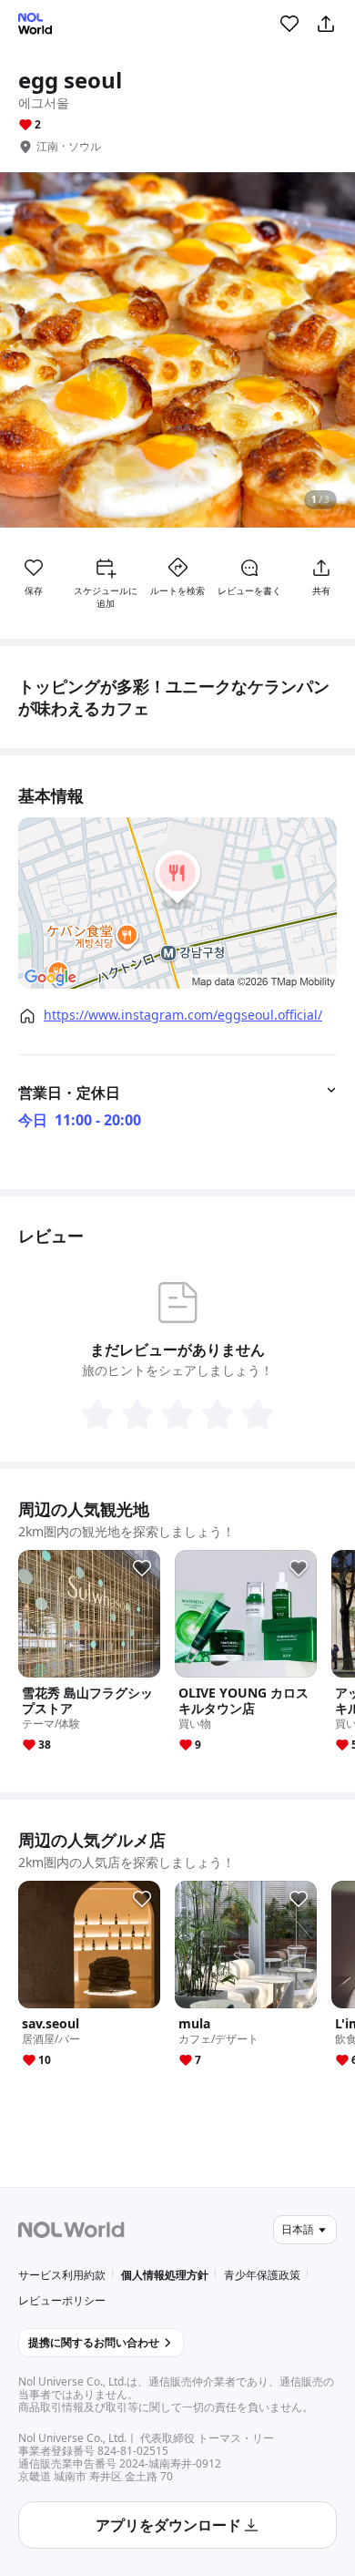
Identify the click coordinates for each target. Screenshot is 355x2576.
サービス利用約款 (62, 2275)
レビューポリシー (62, 2300)
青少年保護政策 (262, 2275)
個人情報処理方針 (165, 2275)
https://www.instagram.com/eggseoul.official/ (183, 1015)
